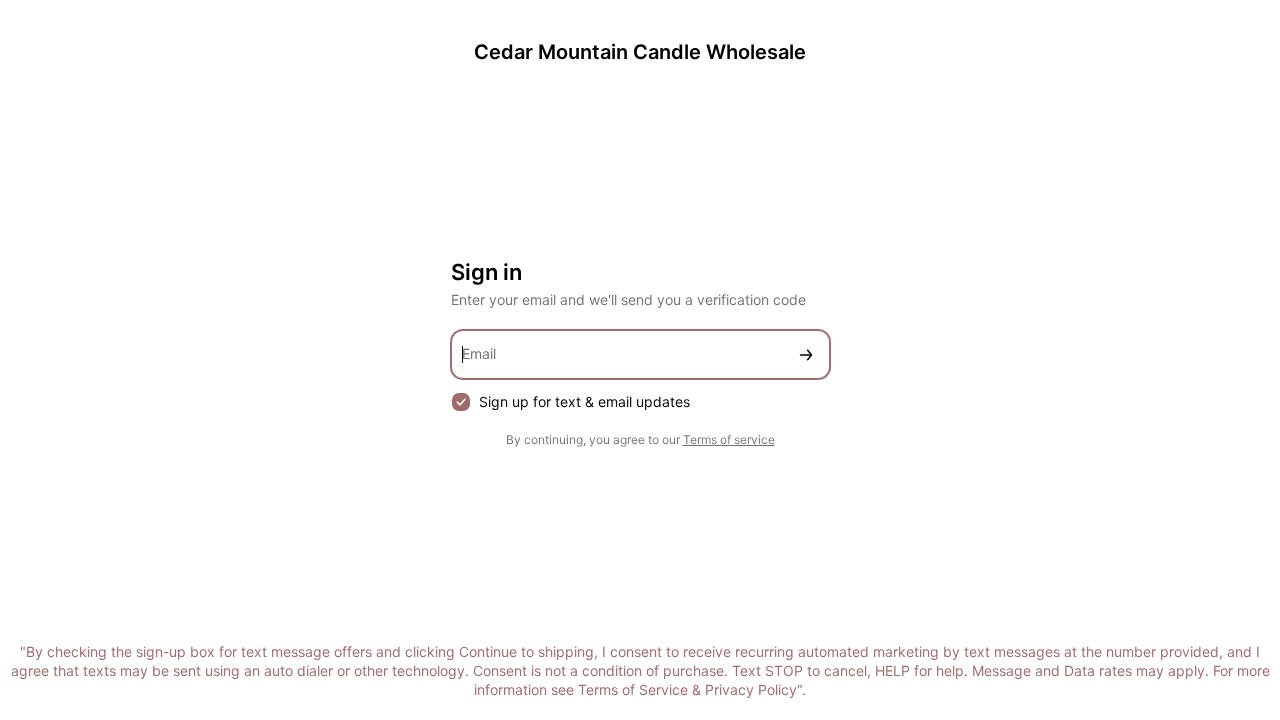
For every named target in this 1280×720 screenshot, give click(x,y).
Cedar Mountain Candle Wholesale (640, 52)
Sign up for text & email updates (584, 401)
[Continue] (806, 354)
